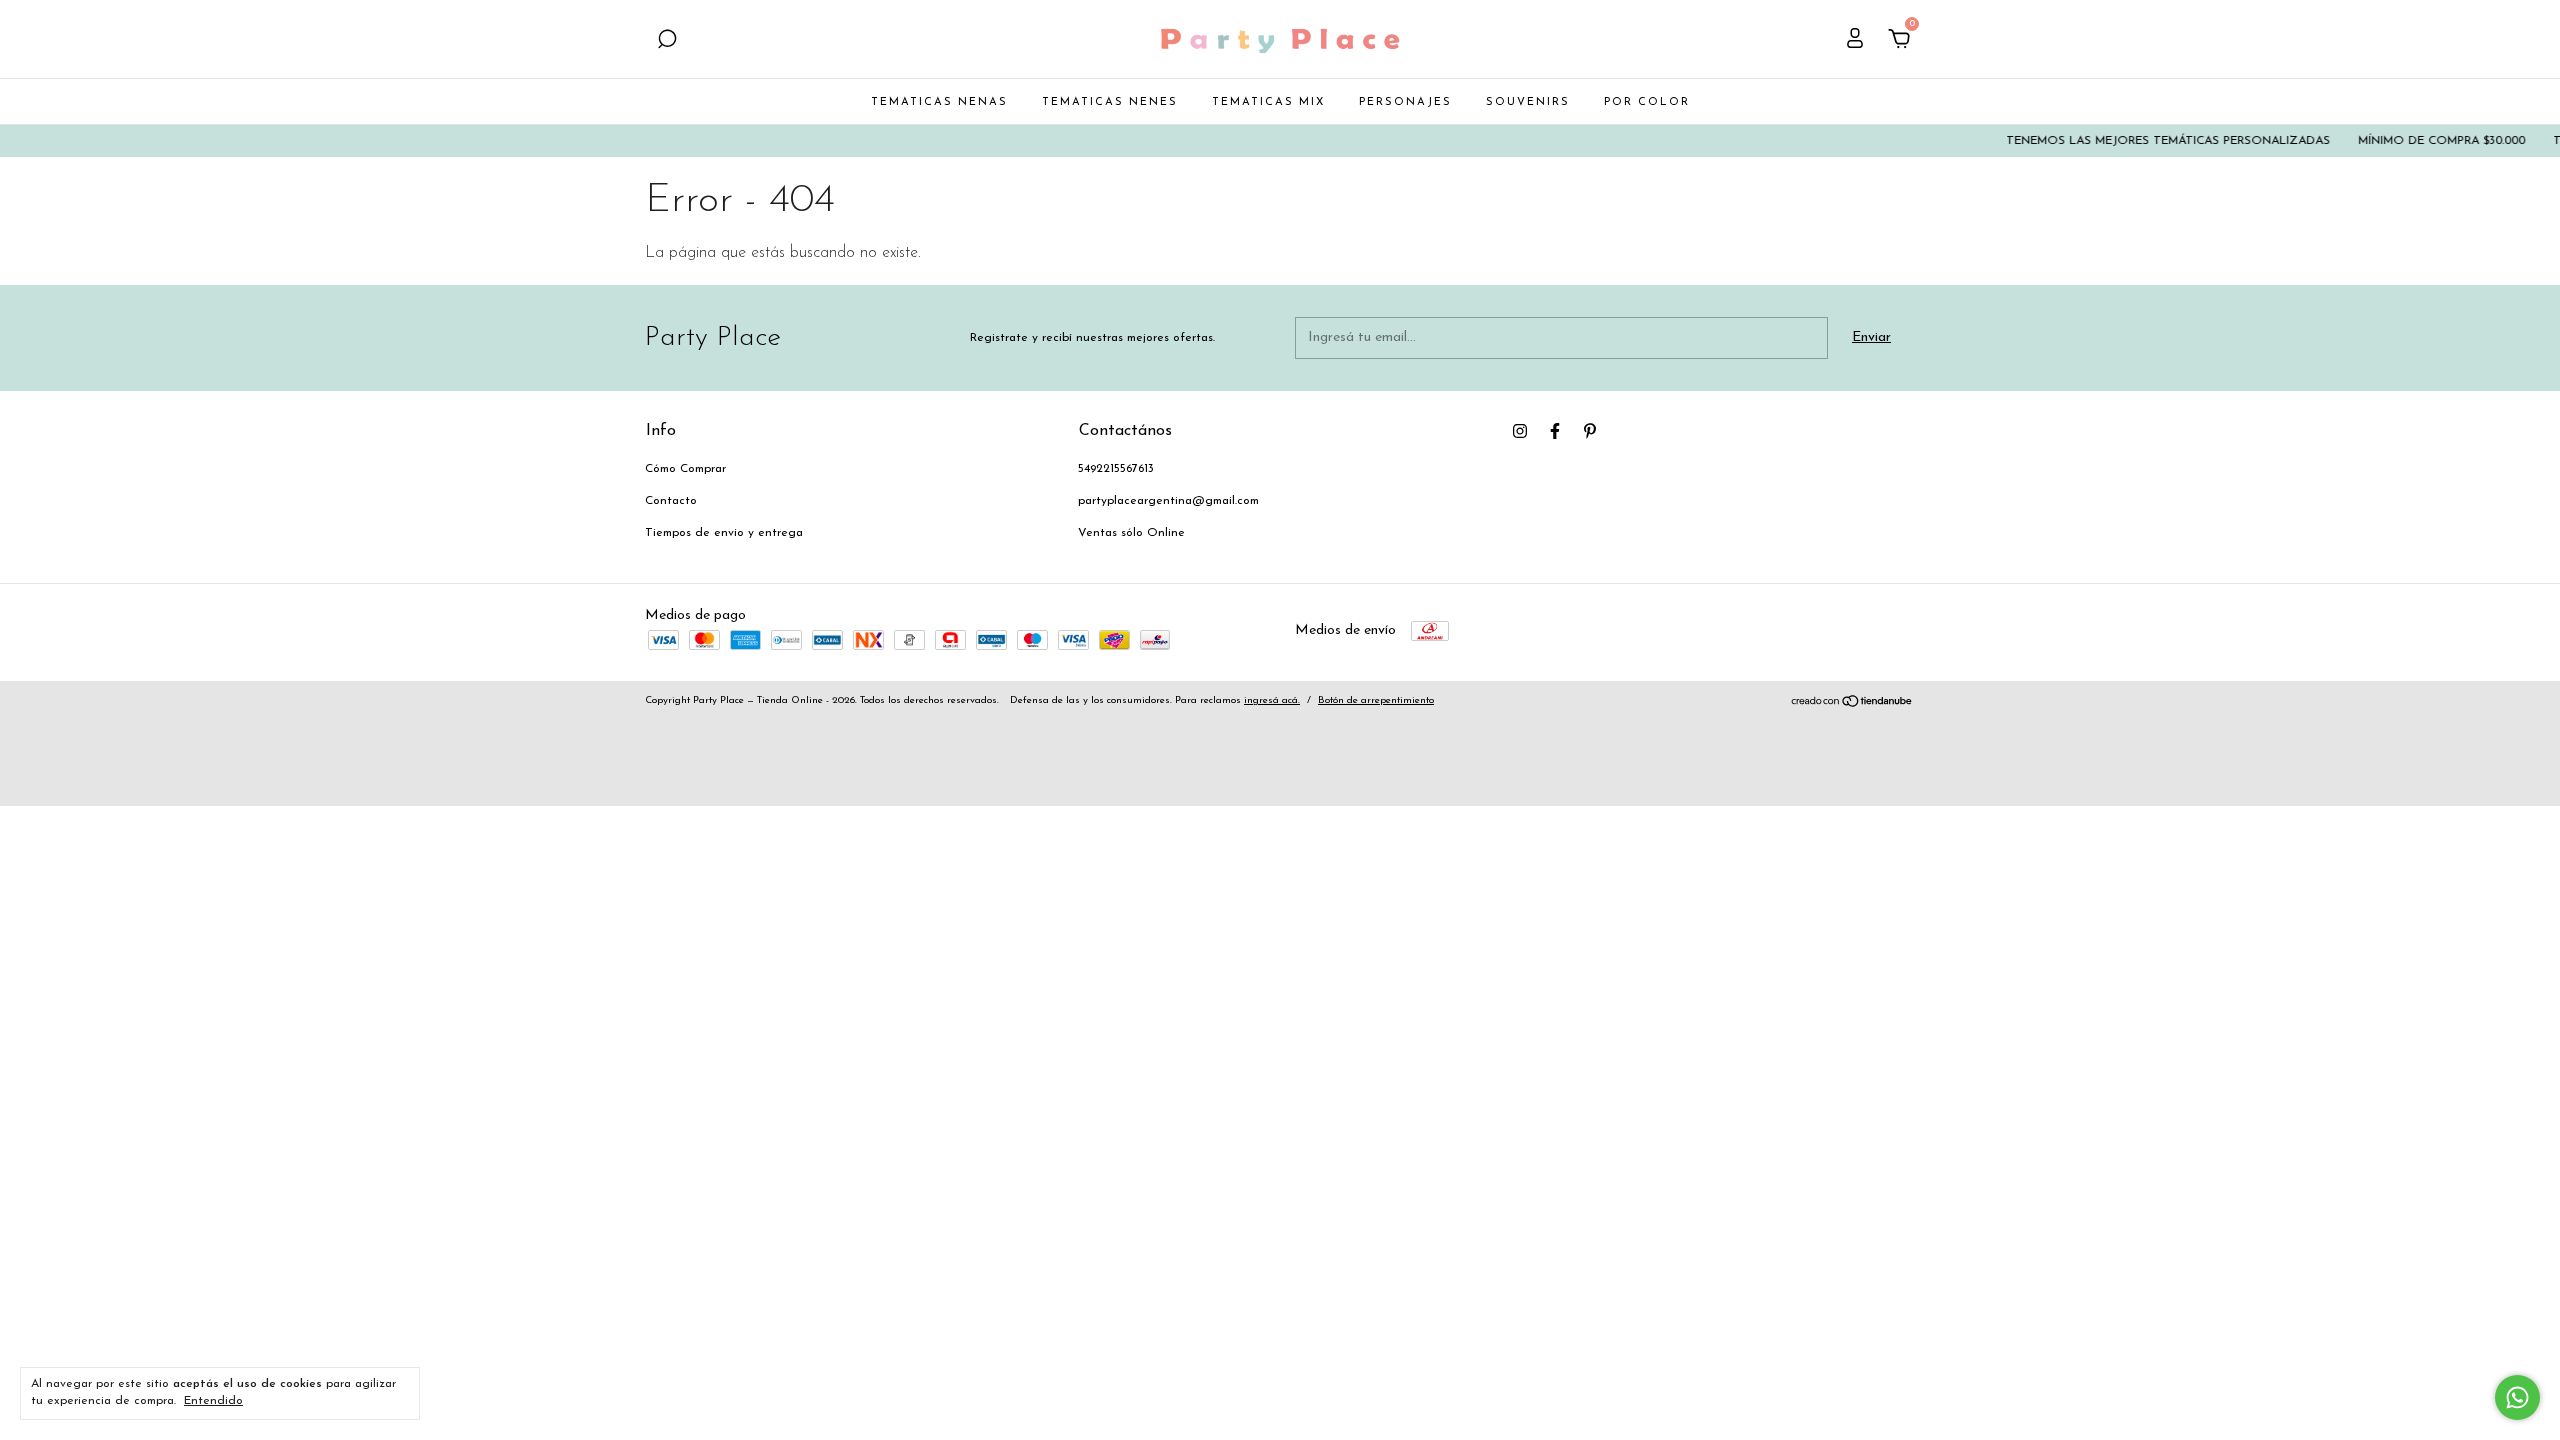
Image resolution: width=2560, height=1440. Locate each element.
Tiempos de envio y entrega (724, 533)
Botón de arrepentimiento (1376, 700)
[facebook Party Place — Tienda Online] (1555, 431)
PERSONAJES (1405, 102)
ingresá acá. (1272, 700)
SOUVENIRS (1528, 102)
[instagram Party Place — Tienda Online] (1520, 431)
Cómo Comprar (685, 469)
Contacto (671, 501)
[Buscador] (667, 41)
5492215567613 (1116, 469)
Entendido (213, 1401)
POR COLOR (1647, 102)
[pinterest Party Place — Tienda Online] (1590, 431)
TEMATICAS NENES (1110, 102)
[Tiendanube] (1852, 704)
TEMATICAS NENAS (939, 102)
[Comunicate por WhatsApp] (2517, 1397)
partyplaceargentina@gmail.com (1168, 501)
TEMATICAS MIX (1268, 102)
